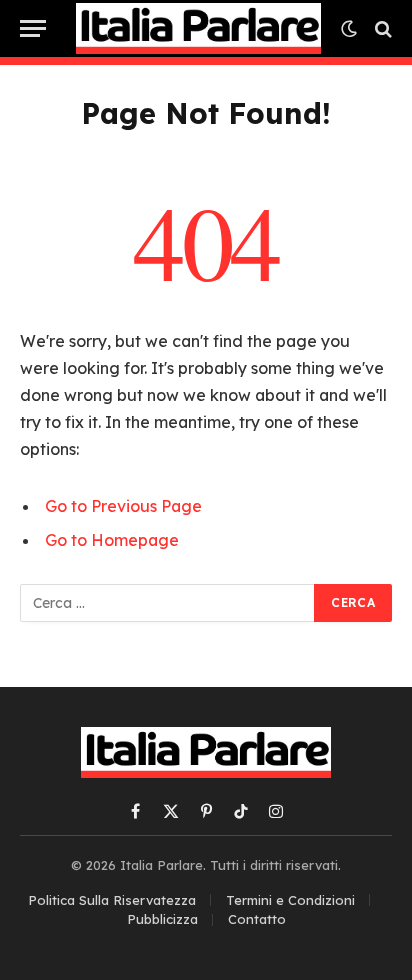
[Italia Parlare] (198, 28)
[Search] (381, 28)
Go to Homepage (112, 540)
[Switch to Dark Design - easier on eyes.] (349, 29)
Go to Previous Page (123, 506)
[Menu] (33, 28)
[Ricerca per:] (168, 603)
